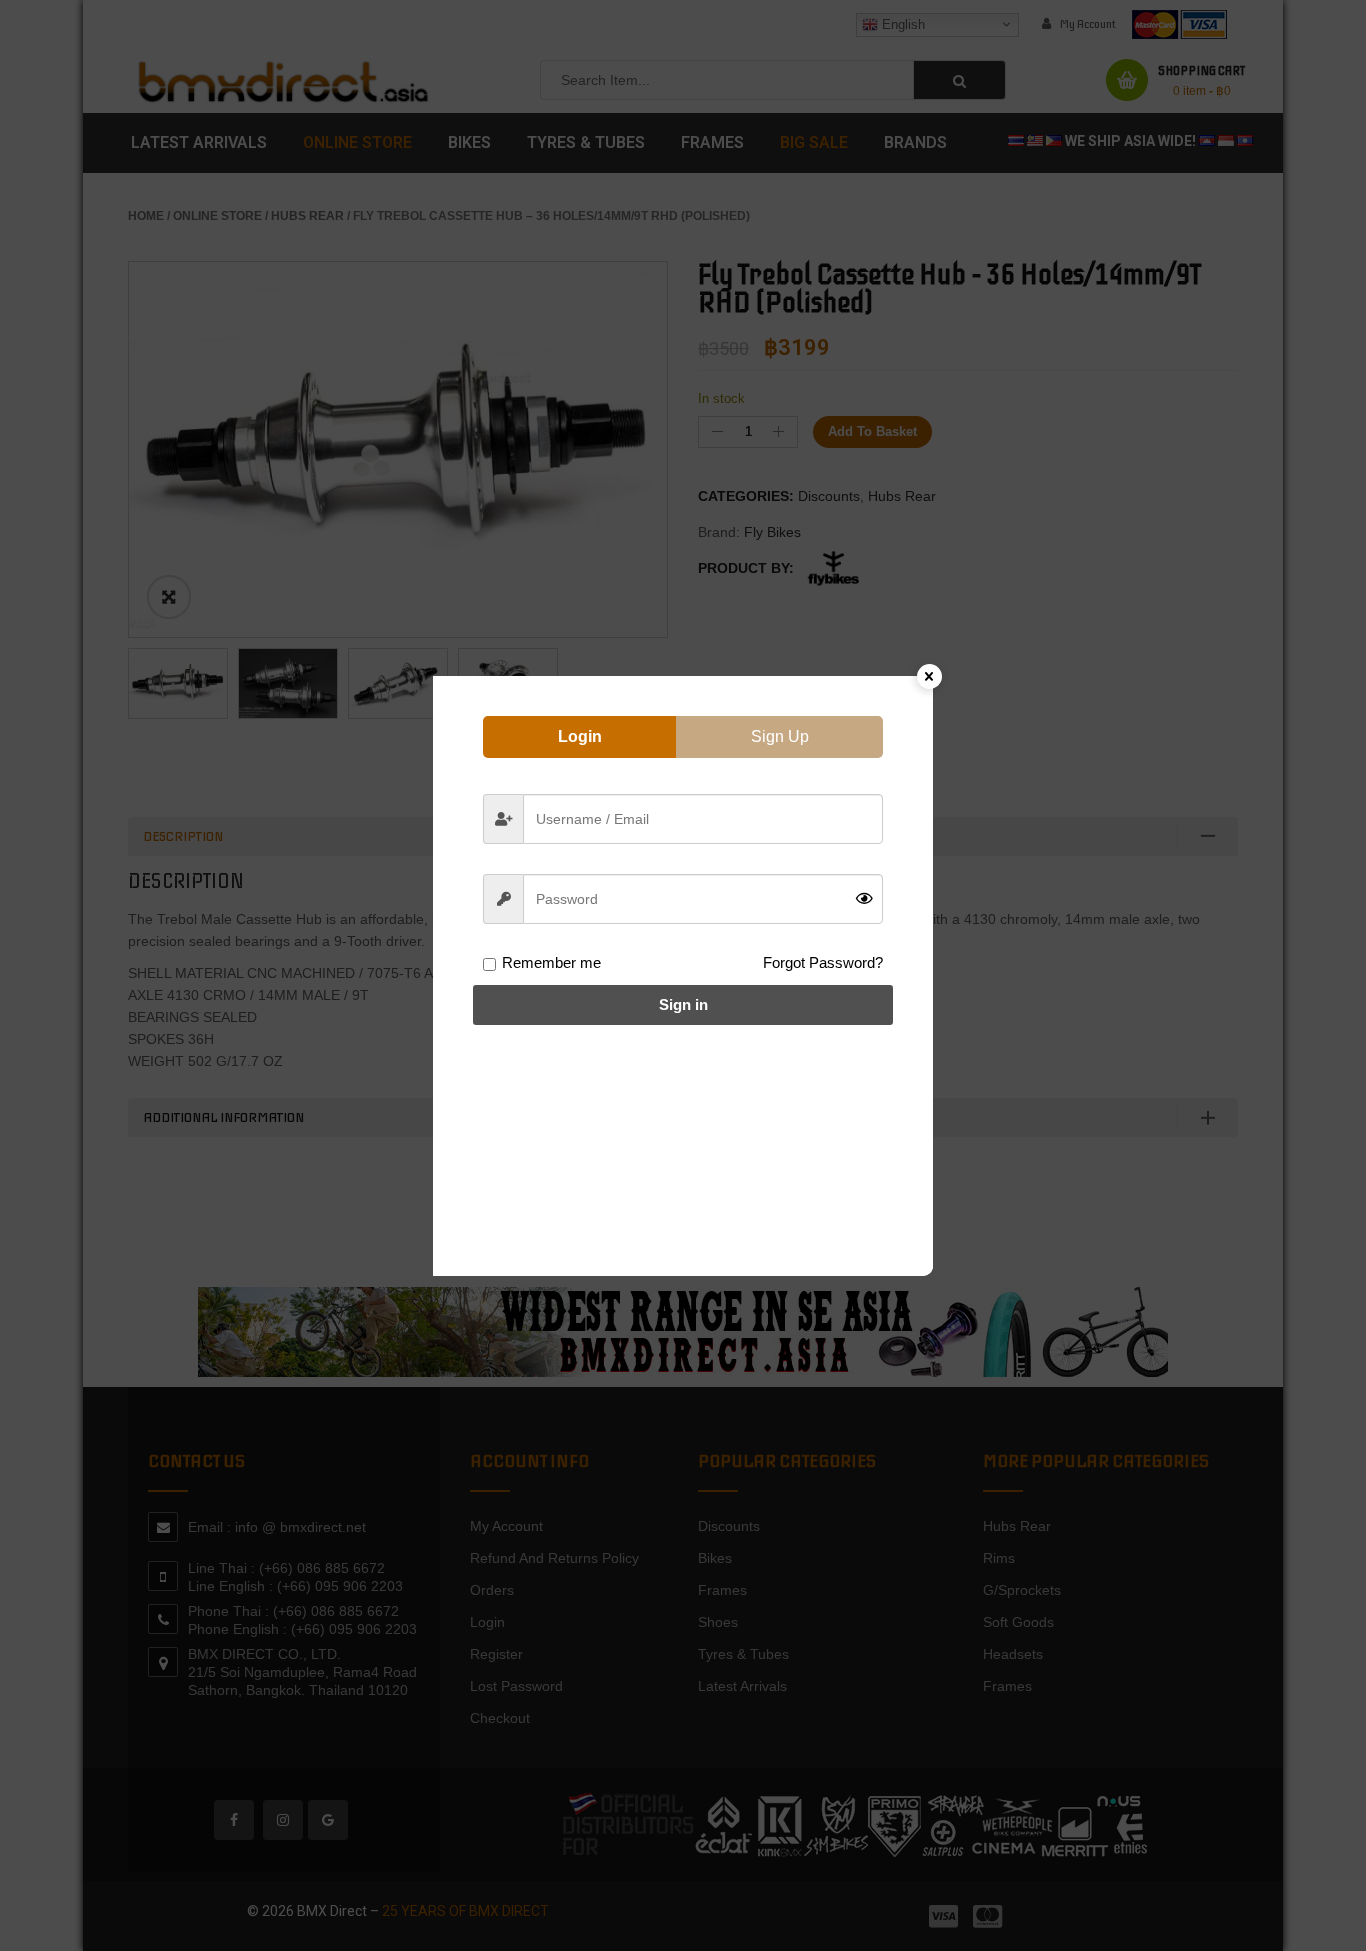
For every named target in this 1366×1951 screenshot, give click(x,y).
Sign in (683, 1004)
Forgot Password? (823, 962)
